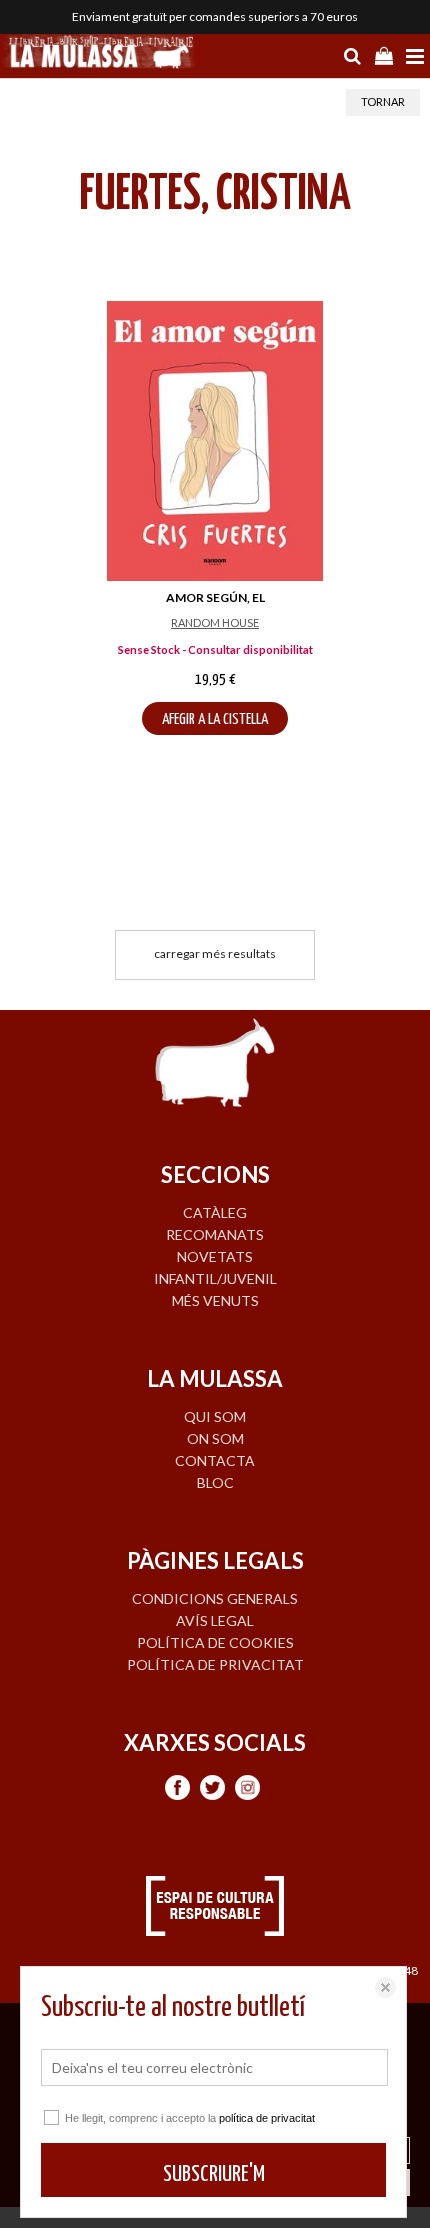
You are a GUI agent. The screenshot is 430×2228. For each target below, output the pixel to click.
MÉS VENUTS (215, 1300)
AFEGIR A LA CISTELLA (215, 719)
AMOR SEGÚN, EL (215, 597)
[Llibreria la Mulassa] (100, 54)
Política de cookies (215, 1642)
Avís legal (215, 1620)
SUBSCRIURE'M (214, 2174)
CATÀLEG (215, 1212)
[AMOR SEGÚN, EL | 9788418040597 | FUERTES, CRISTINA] (215, 441)
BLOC (215, 1482)
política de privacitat (267, 2118)
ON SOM (215, 1438)
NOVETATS (215, 1256)
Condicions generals (215, 1598)
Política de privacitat (215, 1664)
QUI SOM (215, 1416)
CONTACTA (215, 1460)
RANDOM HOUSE (215, 622)
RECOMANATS (215, 1234)
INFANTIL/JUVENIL (215, 1278)
